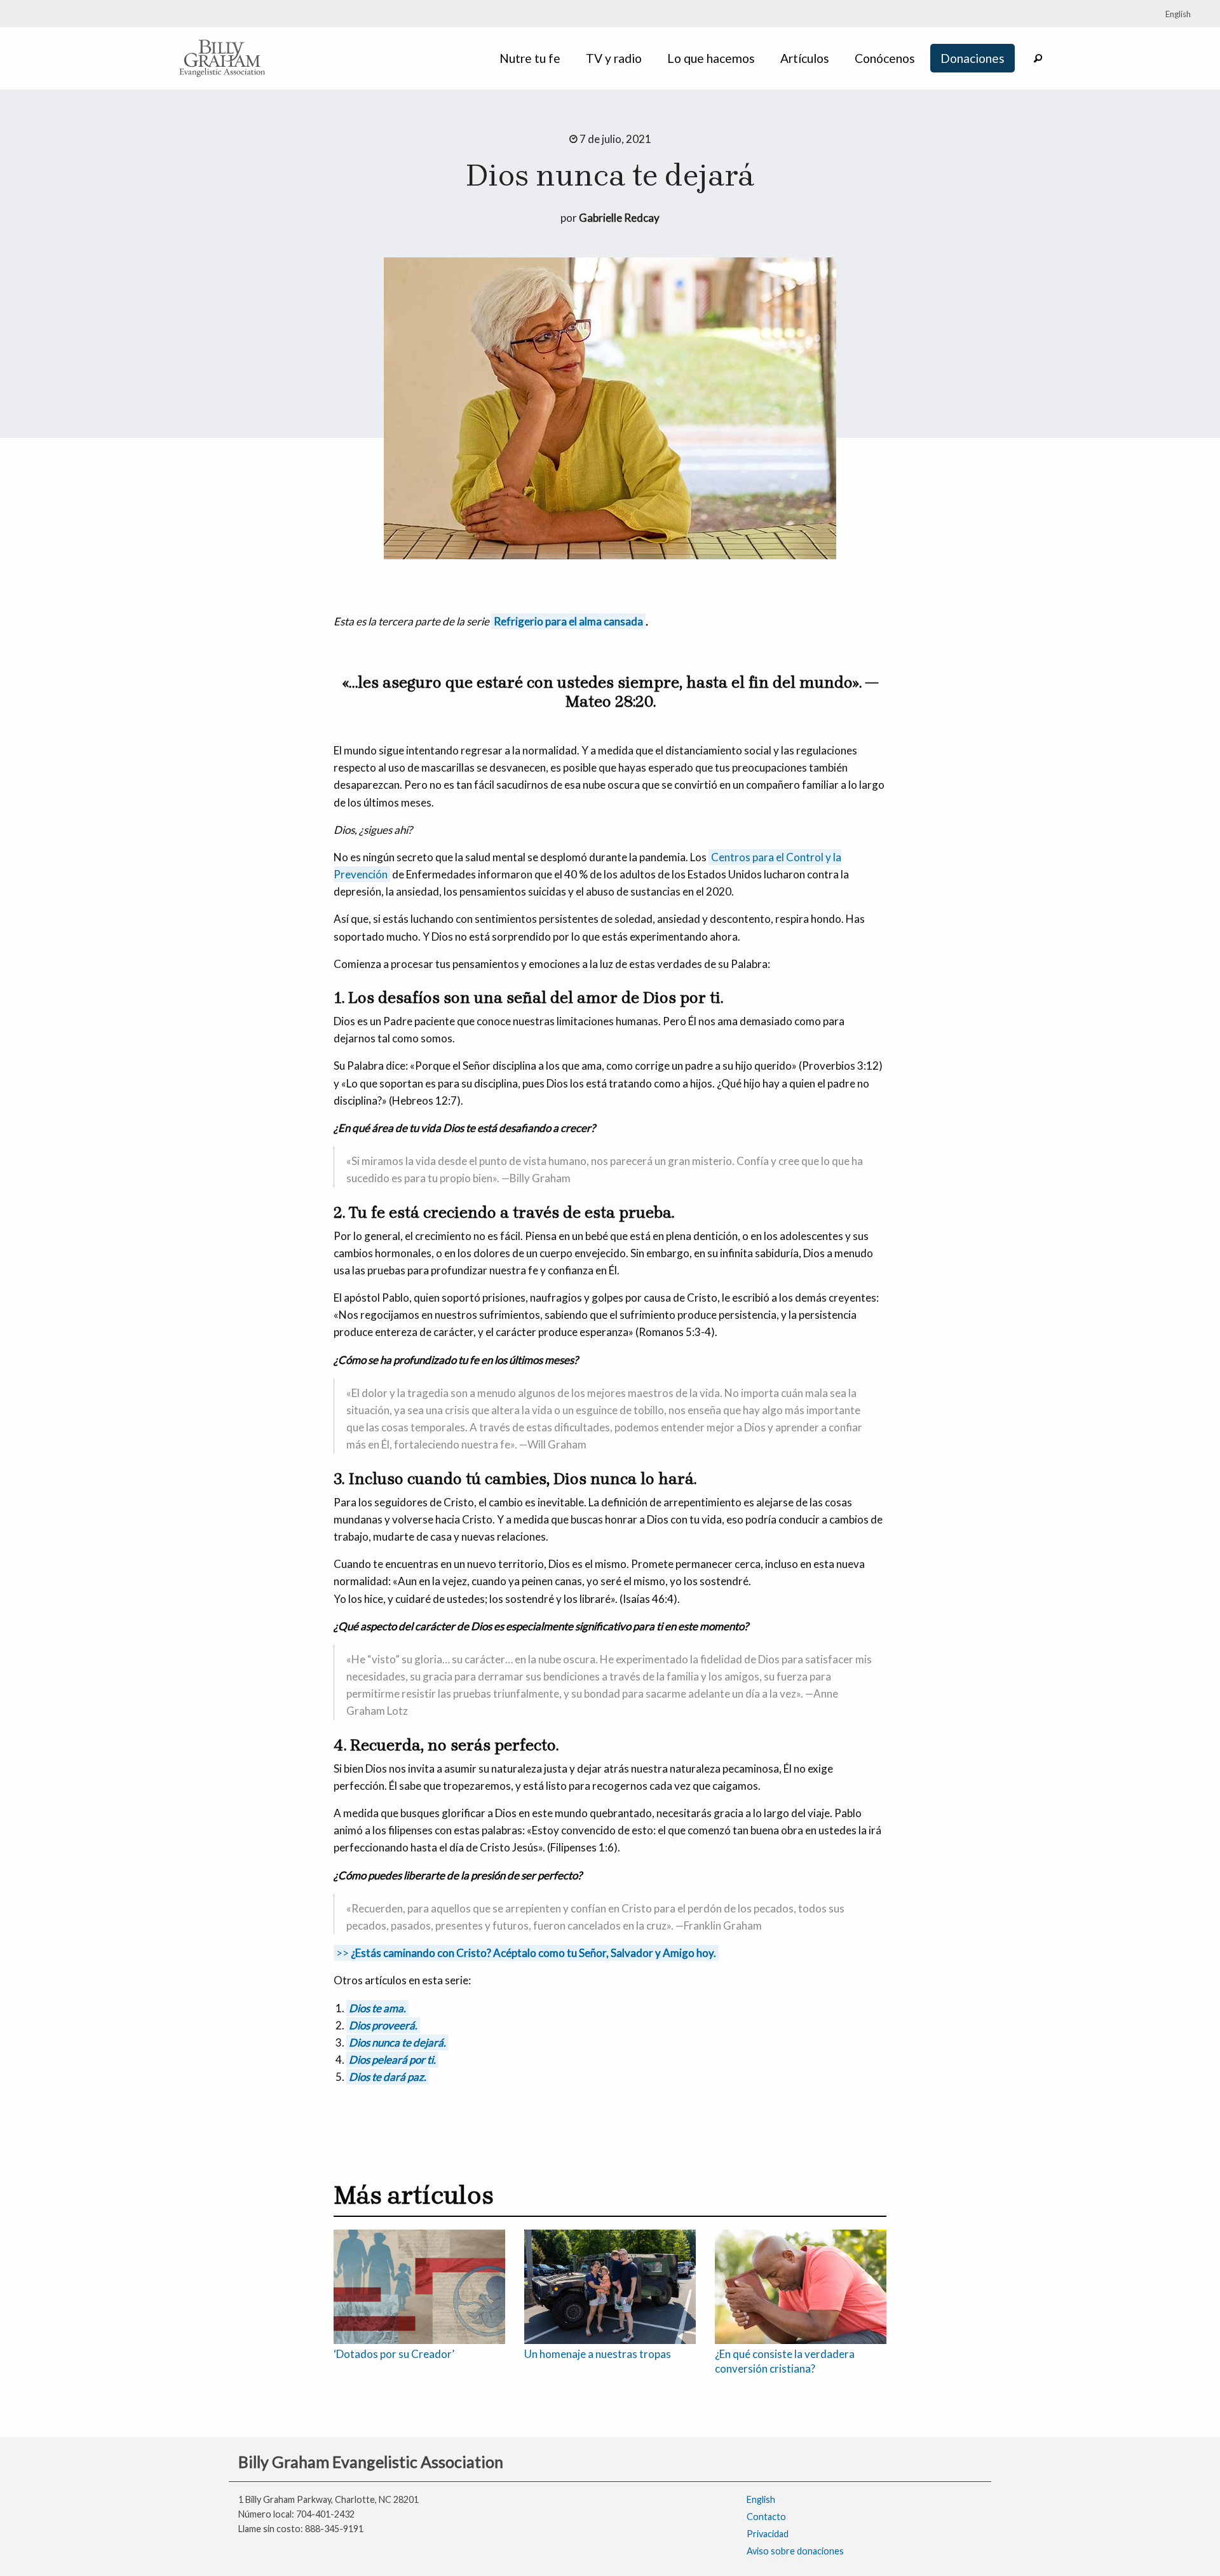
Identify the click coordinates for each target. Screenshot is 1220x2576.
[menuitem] (532, 58)
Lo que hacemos (711, 58)
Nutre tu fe (530, 58)
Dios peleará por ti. (392, 2060)
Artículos (805, 58)
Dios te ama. (377, 2008)
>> (526, 1953)
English (761, 2499)
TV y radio (614, 58)
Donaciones (973, 58)
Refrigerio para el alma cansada (568, 621)
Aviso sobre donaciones (795, 2551)
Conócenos (885, 58)
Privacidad (768, 2534)
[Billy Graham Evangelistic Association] (222, 57)
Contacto (766, 2517)
